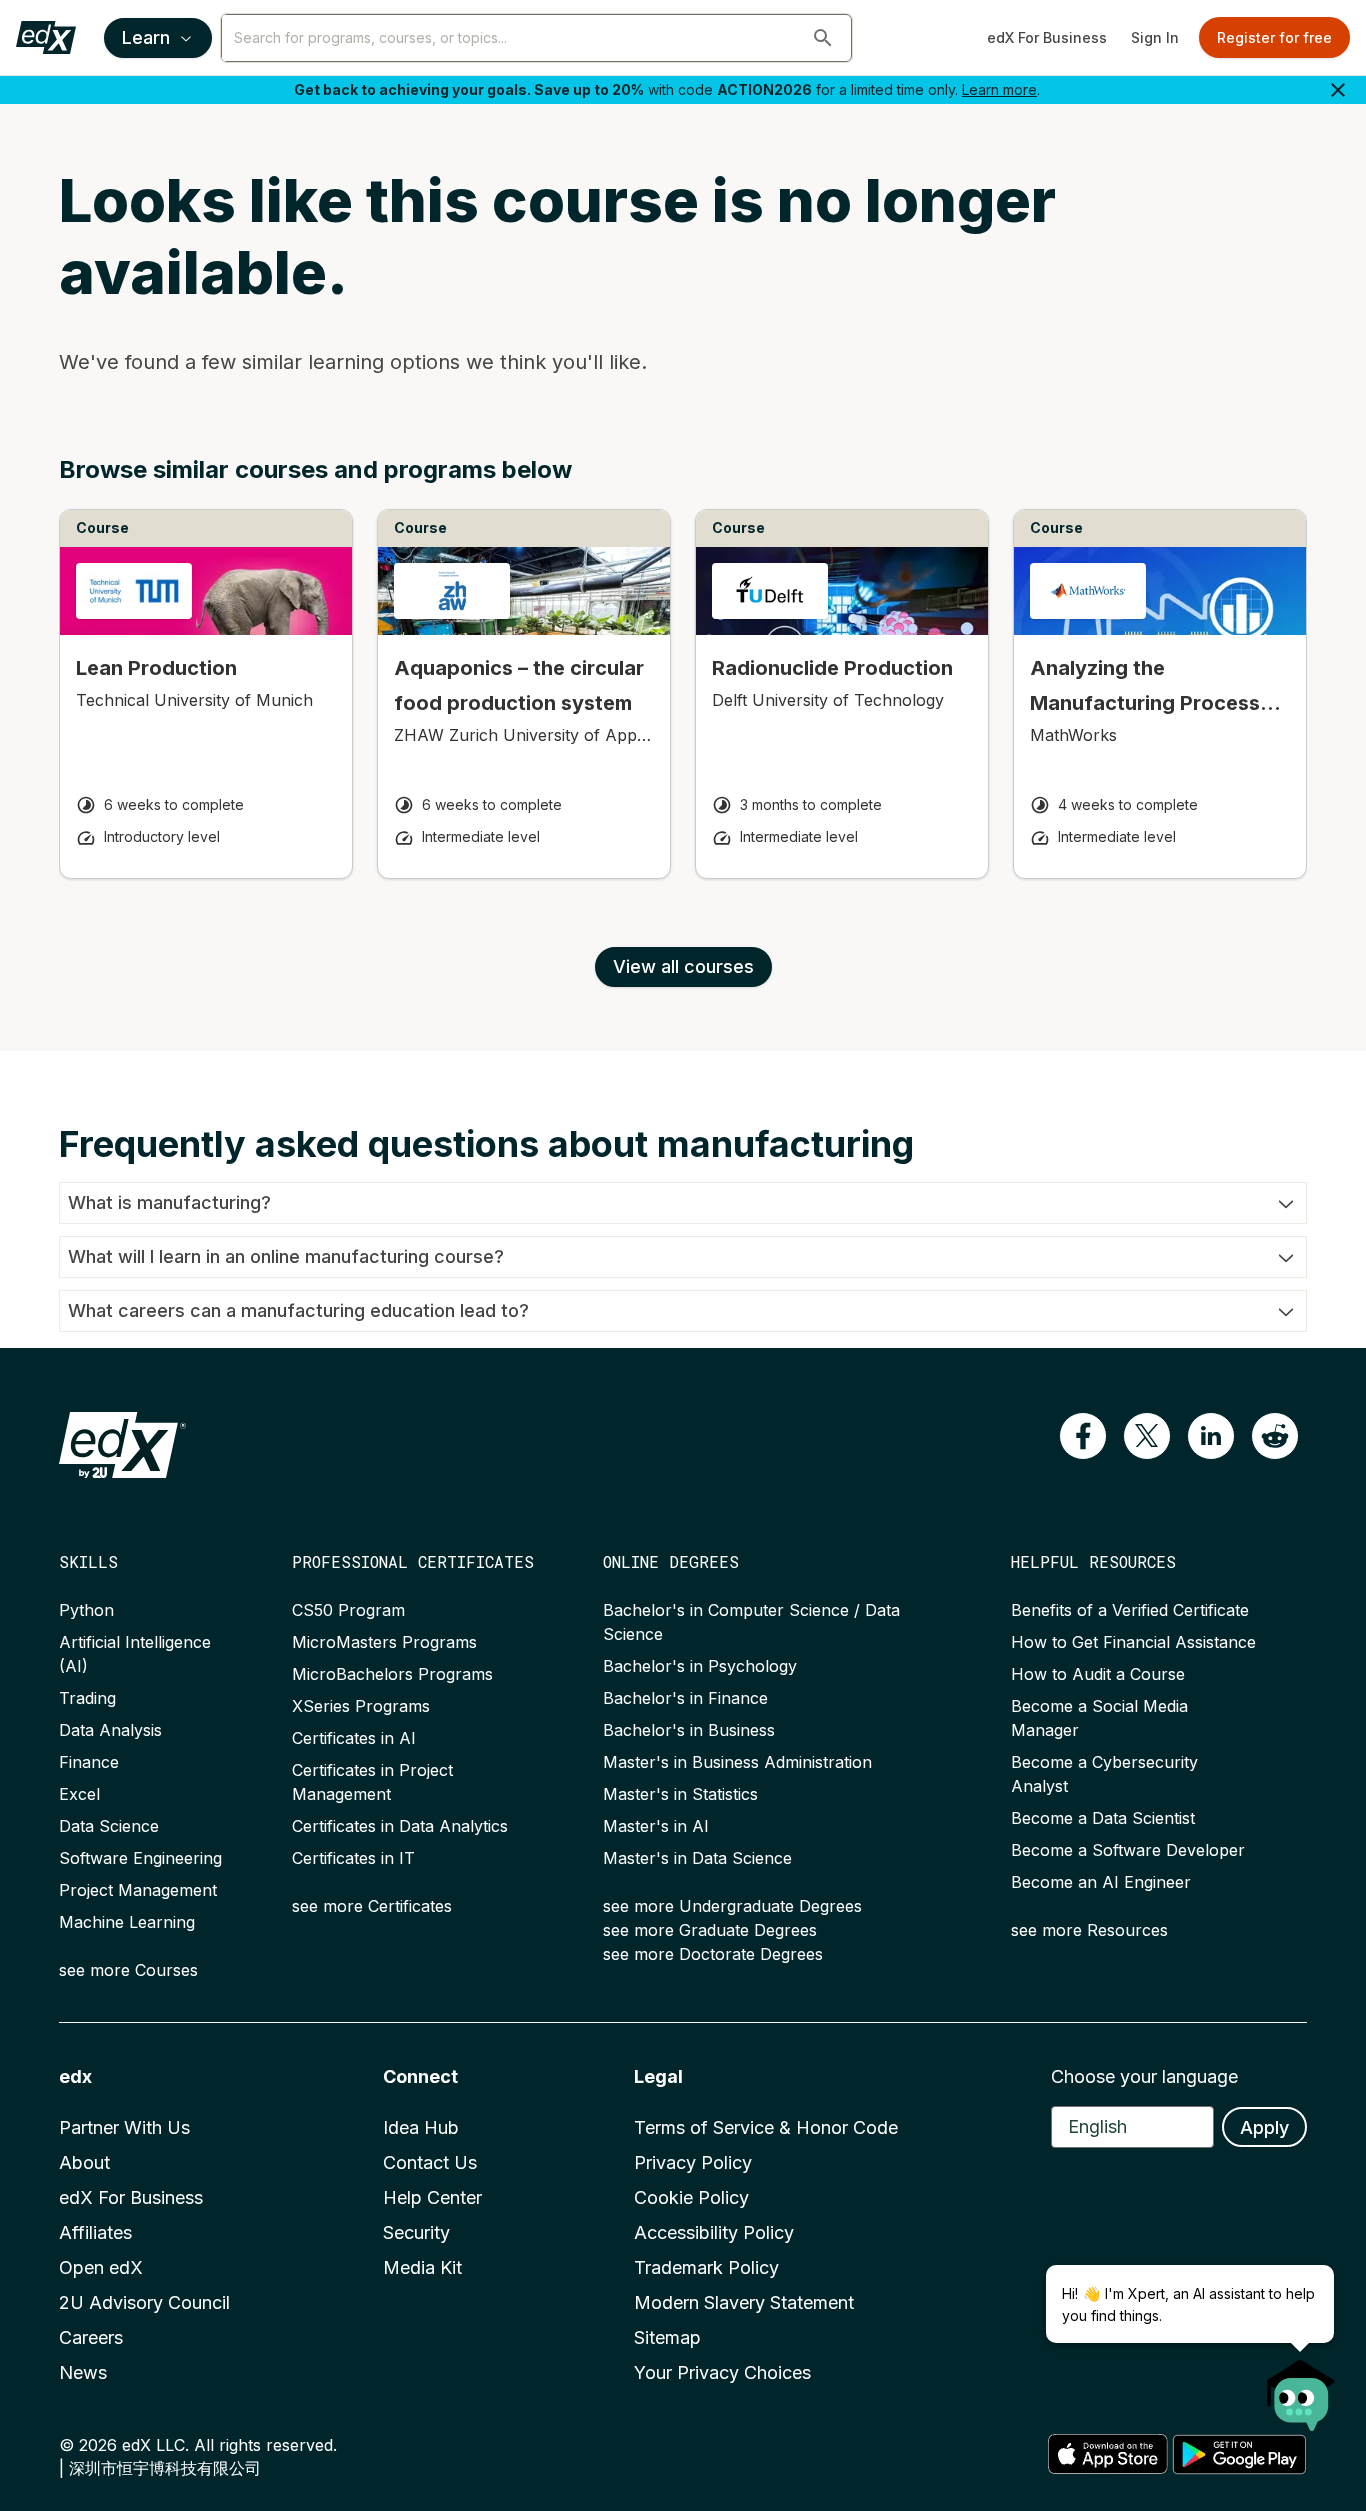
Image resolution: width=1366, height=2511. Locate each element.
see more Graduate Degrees (710, 1930)
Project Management (138, 1890)
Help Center (432, 2197)
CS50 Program (348, 1610)
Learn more (999, 89)
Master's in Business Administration (737, 1762)
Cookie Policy (691, 2197)
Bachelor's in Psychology (700, 1666)
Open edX (101, 2267)
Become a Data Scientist (1103, 1818)
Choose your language (1144, 2076)
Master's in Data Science (697, 1858)
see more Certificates (372, 1906)
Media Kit (422, 2267)
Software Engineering (140, 1858)
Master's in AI (656, 1826)
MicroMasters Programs (384, 1642)
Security (416, 2232)
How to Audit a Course (1098, 1674)
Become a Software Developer (1128, 1850)
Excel (79, 1794)
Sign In (1155, 37)
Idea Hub (421, 2127)
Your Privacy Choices (722, 2372)
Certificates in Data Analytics (400, 1826)
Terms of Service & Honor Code (766, 2127)
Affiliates (95, 2232)
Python (86, 1610)
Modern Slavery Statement (744, 2302)
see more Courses (128, 1970)
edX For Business (1047, 37)
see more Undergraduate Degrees (732, 1906)
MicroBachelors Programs (392, 1674)
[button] (823, 38)
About (84, 2162)
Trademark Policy (706, 2267)
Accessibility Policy (714, 2232)
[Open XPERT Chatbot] (1301, 2389)
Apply (1264, 2127)
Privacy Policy (693, 2162)
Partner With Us (124, 2127)
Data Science (109, 1826)
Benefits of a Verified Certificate (1130, 1610)
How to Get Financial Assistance (1133, 1642)
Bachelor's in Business (689, 1730)
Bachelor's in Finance (685, 1698)
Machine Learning (127, 1922)
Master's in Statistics (680, 1794)
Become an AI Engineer (1101, 1882)
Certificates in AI (354, 1738)
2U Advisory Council (144, 2302)
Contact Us (430, 2162)
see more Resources (1089, 1930)
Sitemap (667, 2337)
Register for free (1274, 37)
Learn (146, 37)
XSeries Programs (361, 1706)
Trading (87, 1698)
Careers (91, 2337)
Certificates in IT (353, 1858)
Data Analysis (110, 1730)
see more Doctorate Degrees (713, 1954)
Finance (89, 1762)
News (83, 2372)
